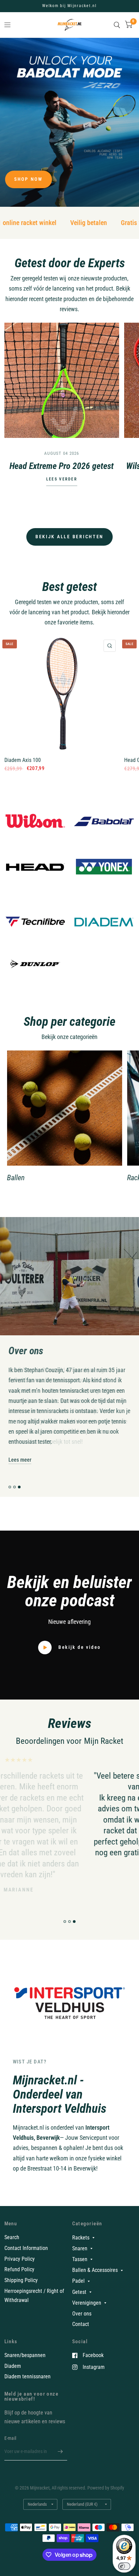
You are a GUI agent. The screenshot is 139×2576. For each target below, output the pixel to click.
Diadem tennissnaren (27, 2376)
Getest (79, 2292)
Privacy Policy (20, 2259)
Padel (78, 2281)
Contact (81, 2324)
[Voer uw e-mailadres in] (60, 2452)
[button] (29, 179)
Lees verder (62, 479)
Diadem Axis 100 (23, 760)
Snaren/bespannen (25, 2355)
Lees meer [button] (20, 1460)
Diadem (13, 2366)
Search (12, 2237)
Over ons (82, 2314)
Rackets (81, 2238)
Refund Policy (19, 2269)
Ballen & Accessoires (95, 2270)
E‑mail (10, 2438)
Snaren (80, 2248)
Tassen (80, 2259)
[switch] (124, 2566)
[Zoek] (117, 25)
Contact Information (26, 2248)
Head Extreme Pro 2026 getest (62, 466)
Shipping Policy (21, 2280)
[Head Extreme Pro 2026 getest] (62, 380)
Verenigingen (87, 2303)
